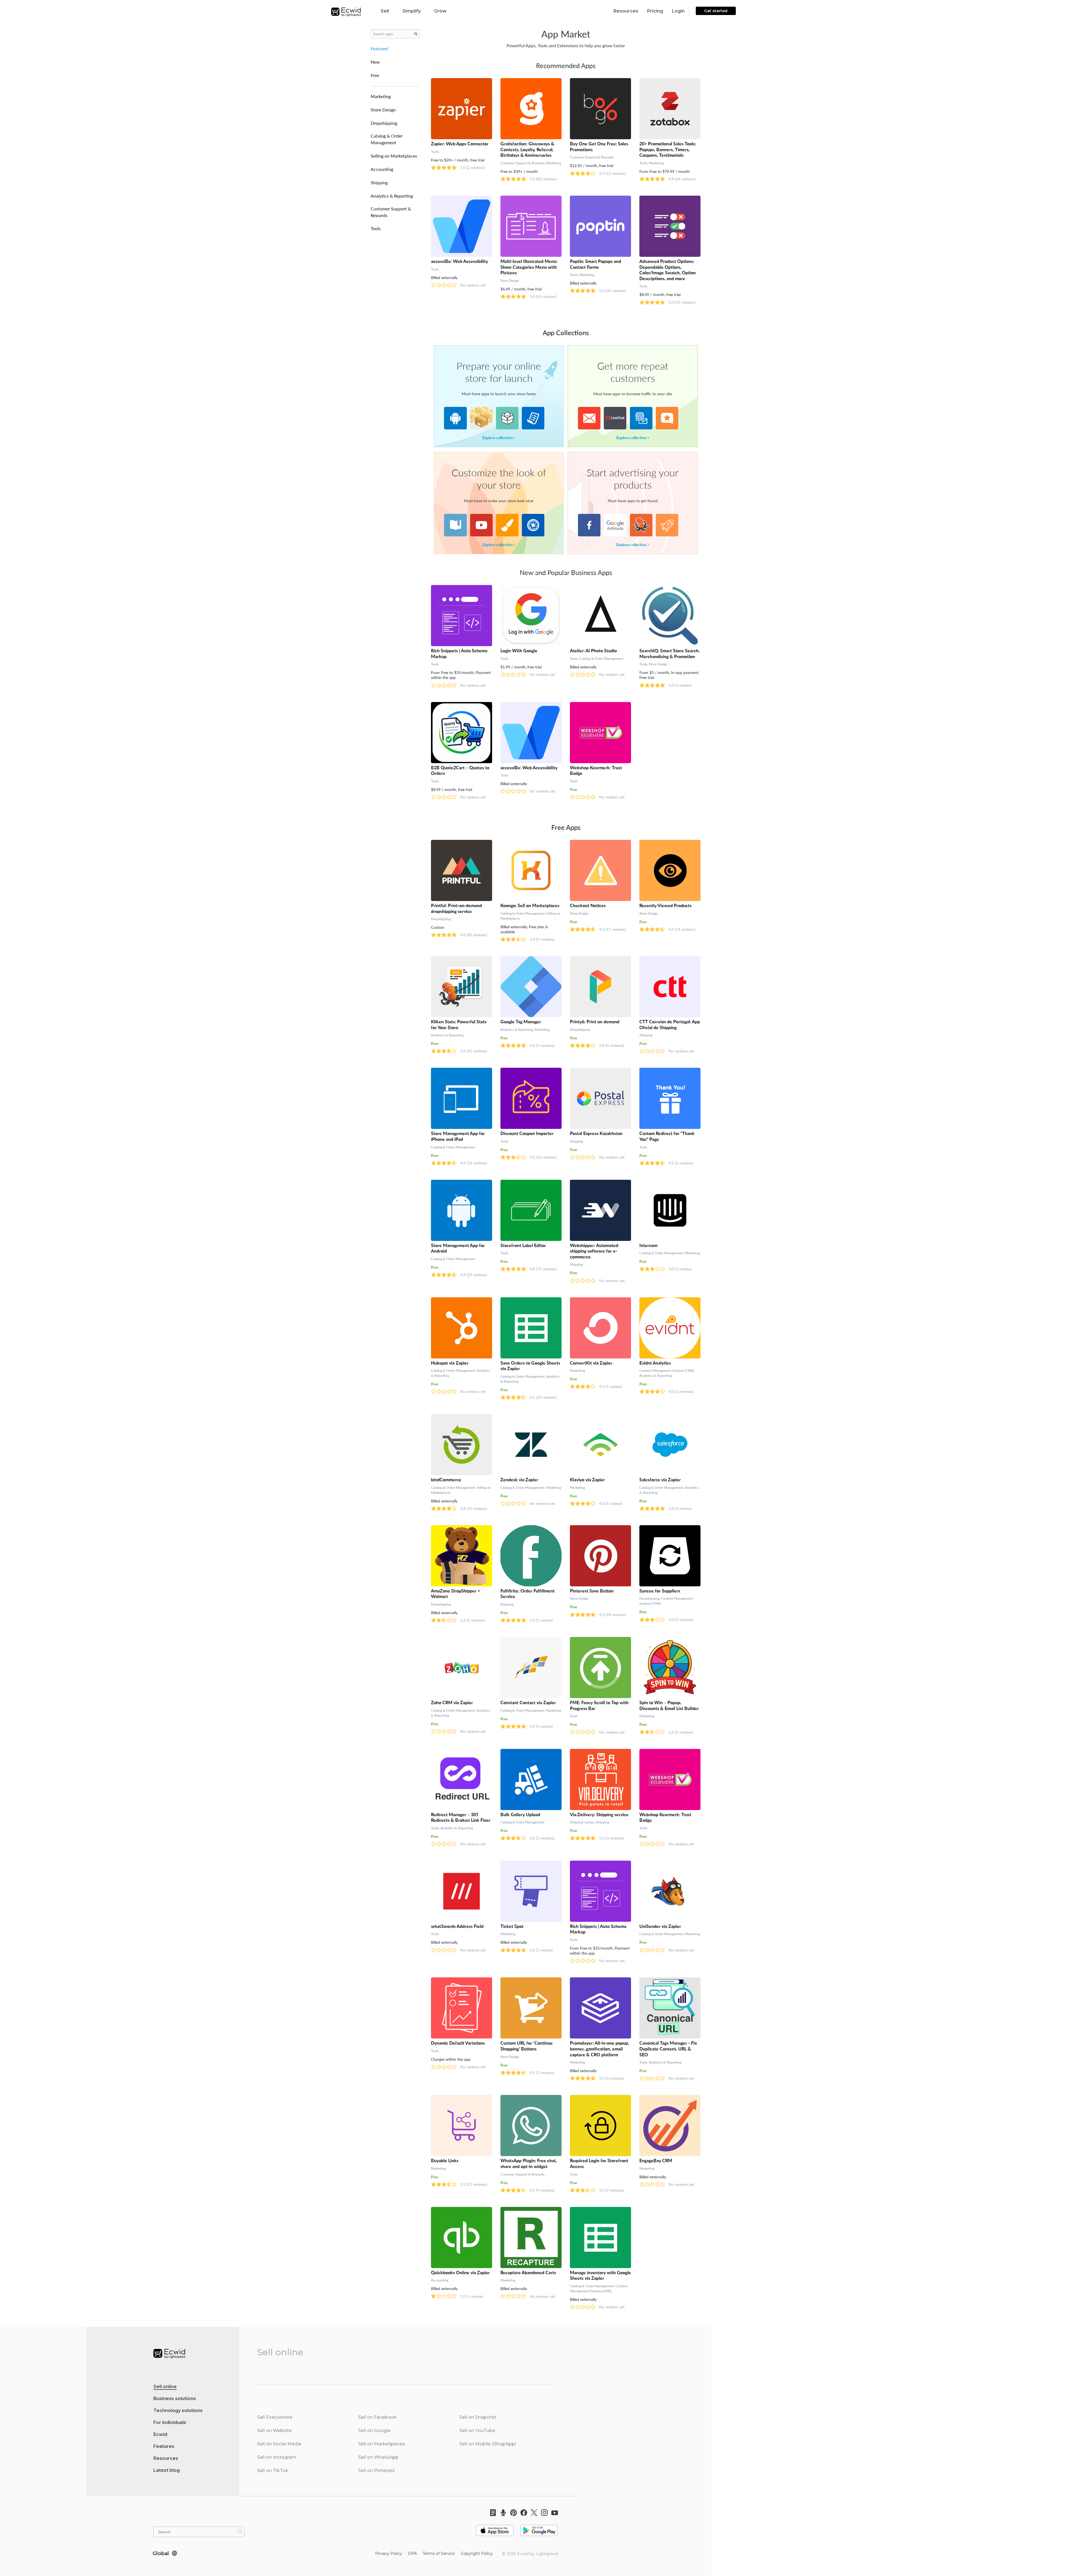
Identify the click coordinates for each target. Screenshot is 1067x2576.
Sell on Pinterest (377, 2471)
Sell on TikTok (273, 2471)
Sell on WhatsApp (378, 2457)
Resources (626, 11)
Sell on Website (274, 2431)
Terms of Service (439, 2553)
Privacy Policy (389, 2553)
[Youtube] (553, 2513)
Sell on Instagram (277, 2457)
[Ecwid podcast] (501, 2513)
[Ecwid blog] (491, 2513)
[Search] (240, 2531)
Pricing (655, 11)
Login (678, 11)
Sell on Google (374, 2431)
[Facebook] (522, 2513)
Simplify (412, 11)
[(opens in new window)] (495, 2528)
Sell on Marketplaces (382, 2444)
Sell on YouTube (477, 2431)
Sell (385, 11)
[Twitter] (532, 2513)
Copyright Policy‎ (477, 2553)
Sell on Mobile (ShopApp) (488, 2444)
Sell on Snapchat (478, 2417)
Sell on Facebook (377, 2417)
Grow (440, 11)
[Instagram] (543, 2513)
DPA (412, 2553)
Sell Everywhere (275, 2417)
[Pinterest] (512, 2513)
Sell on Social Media (279, 2444)
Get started (716, 11)
